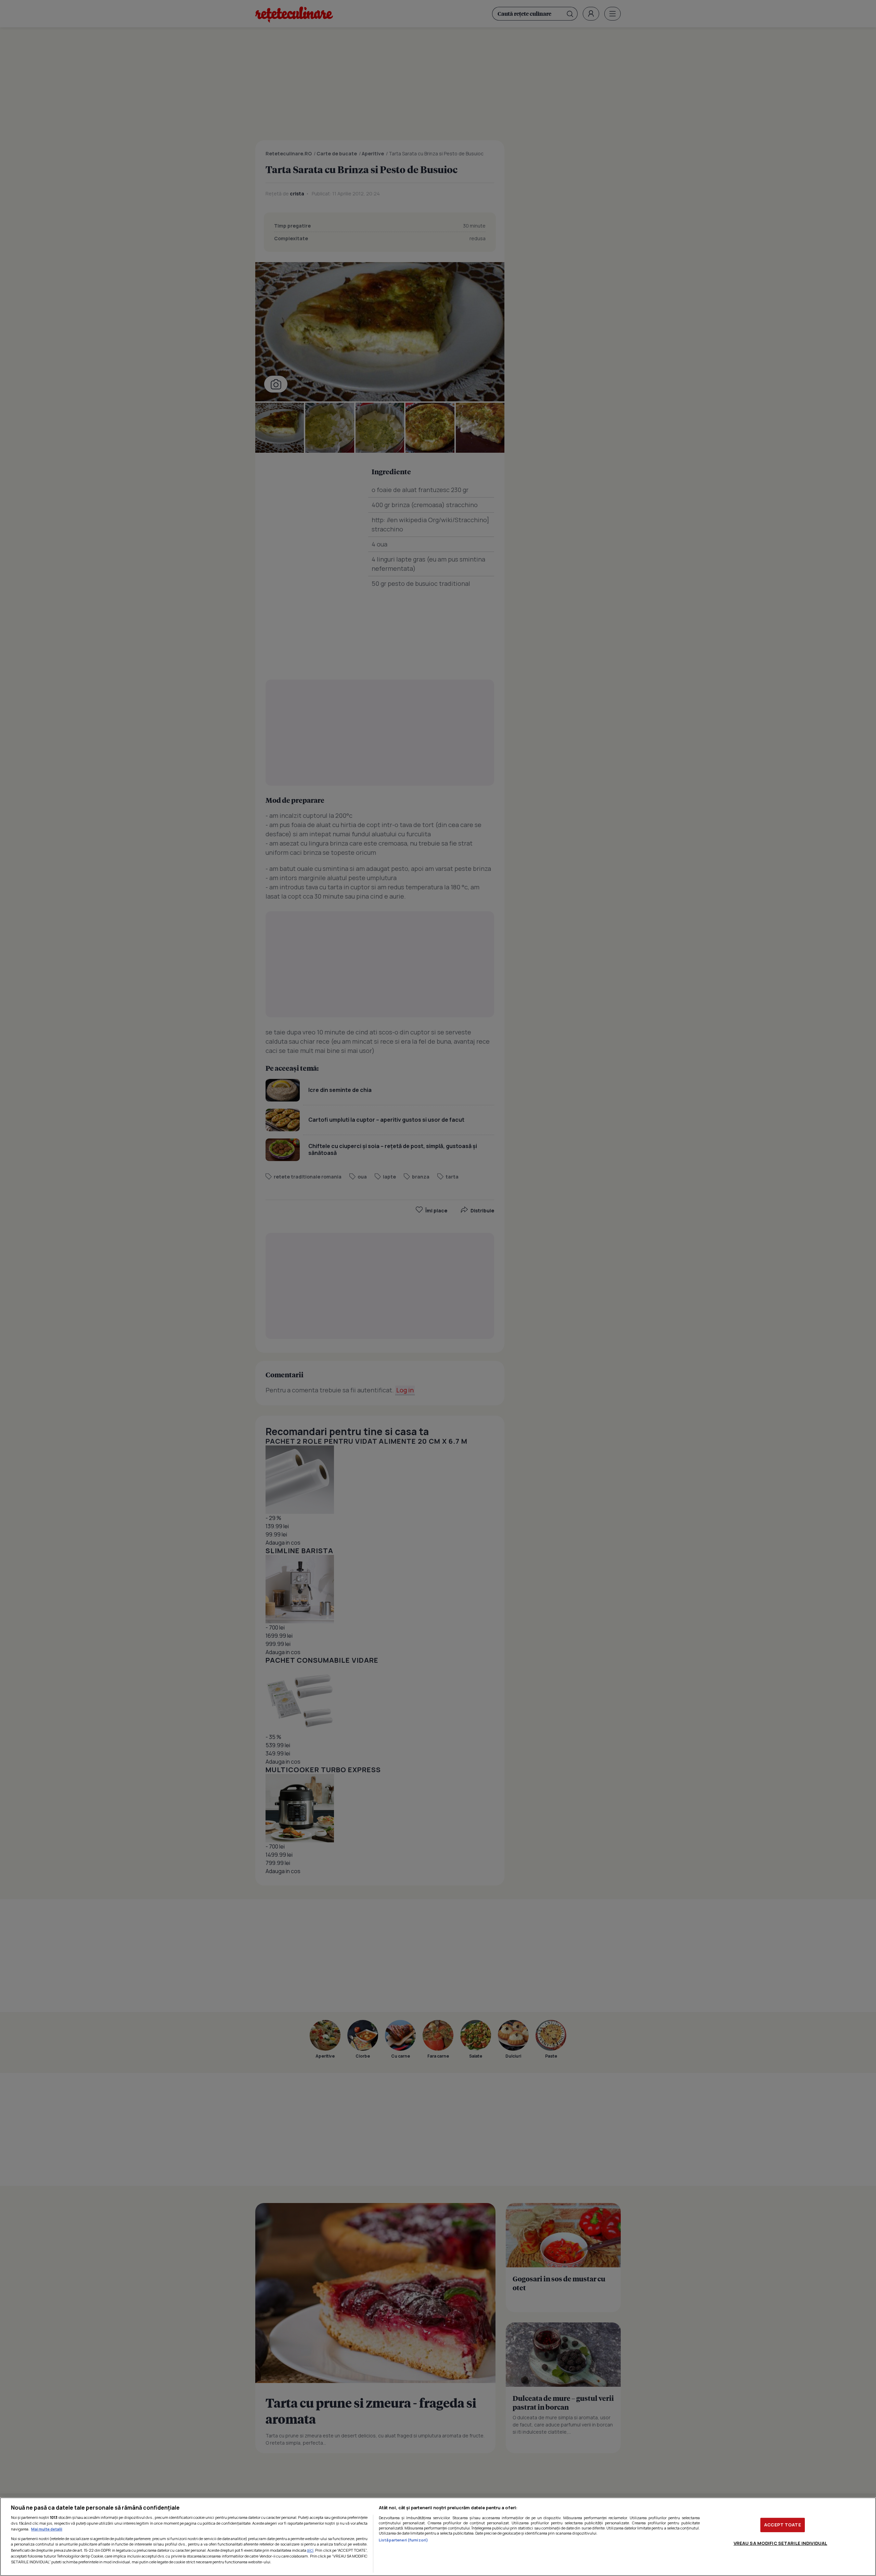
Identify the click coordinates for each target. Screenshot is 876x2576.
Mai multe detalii (47, 2529)
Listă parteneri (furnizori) (403, 2540)
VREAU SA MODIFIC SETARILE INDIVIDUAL (781, 2543)
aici (310, 2550)
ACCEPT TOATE (783, 2525)
